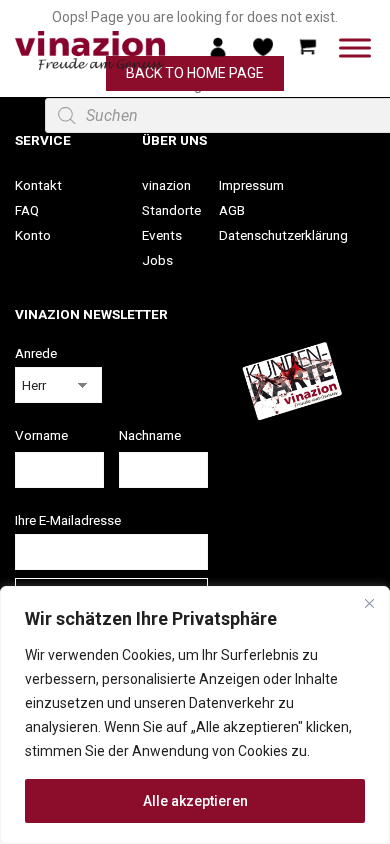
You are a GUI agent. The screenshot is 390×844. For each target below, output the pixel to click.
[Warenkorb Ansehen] (308, 46)
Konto (33, 235)
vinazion (166, 185)
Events (162, 235)
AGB (232, 210)
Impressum (251, 185)
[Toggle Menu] (355, 47)
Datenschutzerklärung (283, 235)
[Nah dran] (369, 603)
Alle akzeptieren (195, 801)
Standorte (171, 210)
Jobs (157, 260)
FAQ (27, 210)
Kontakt (38, 185)
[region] (195, 715)
